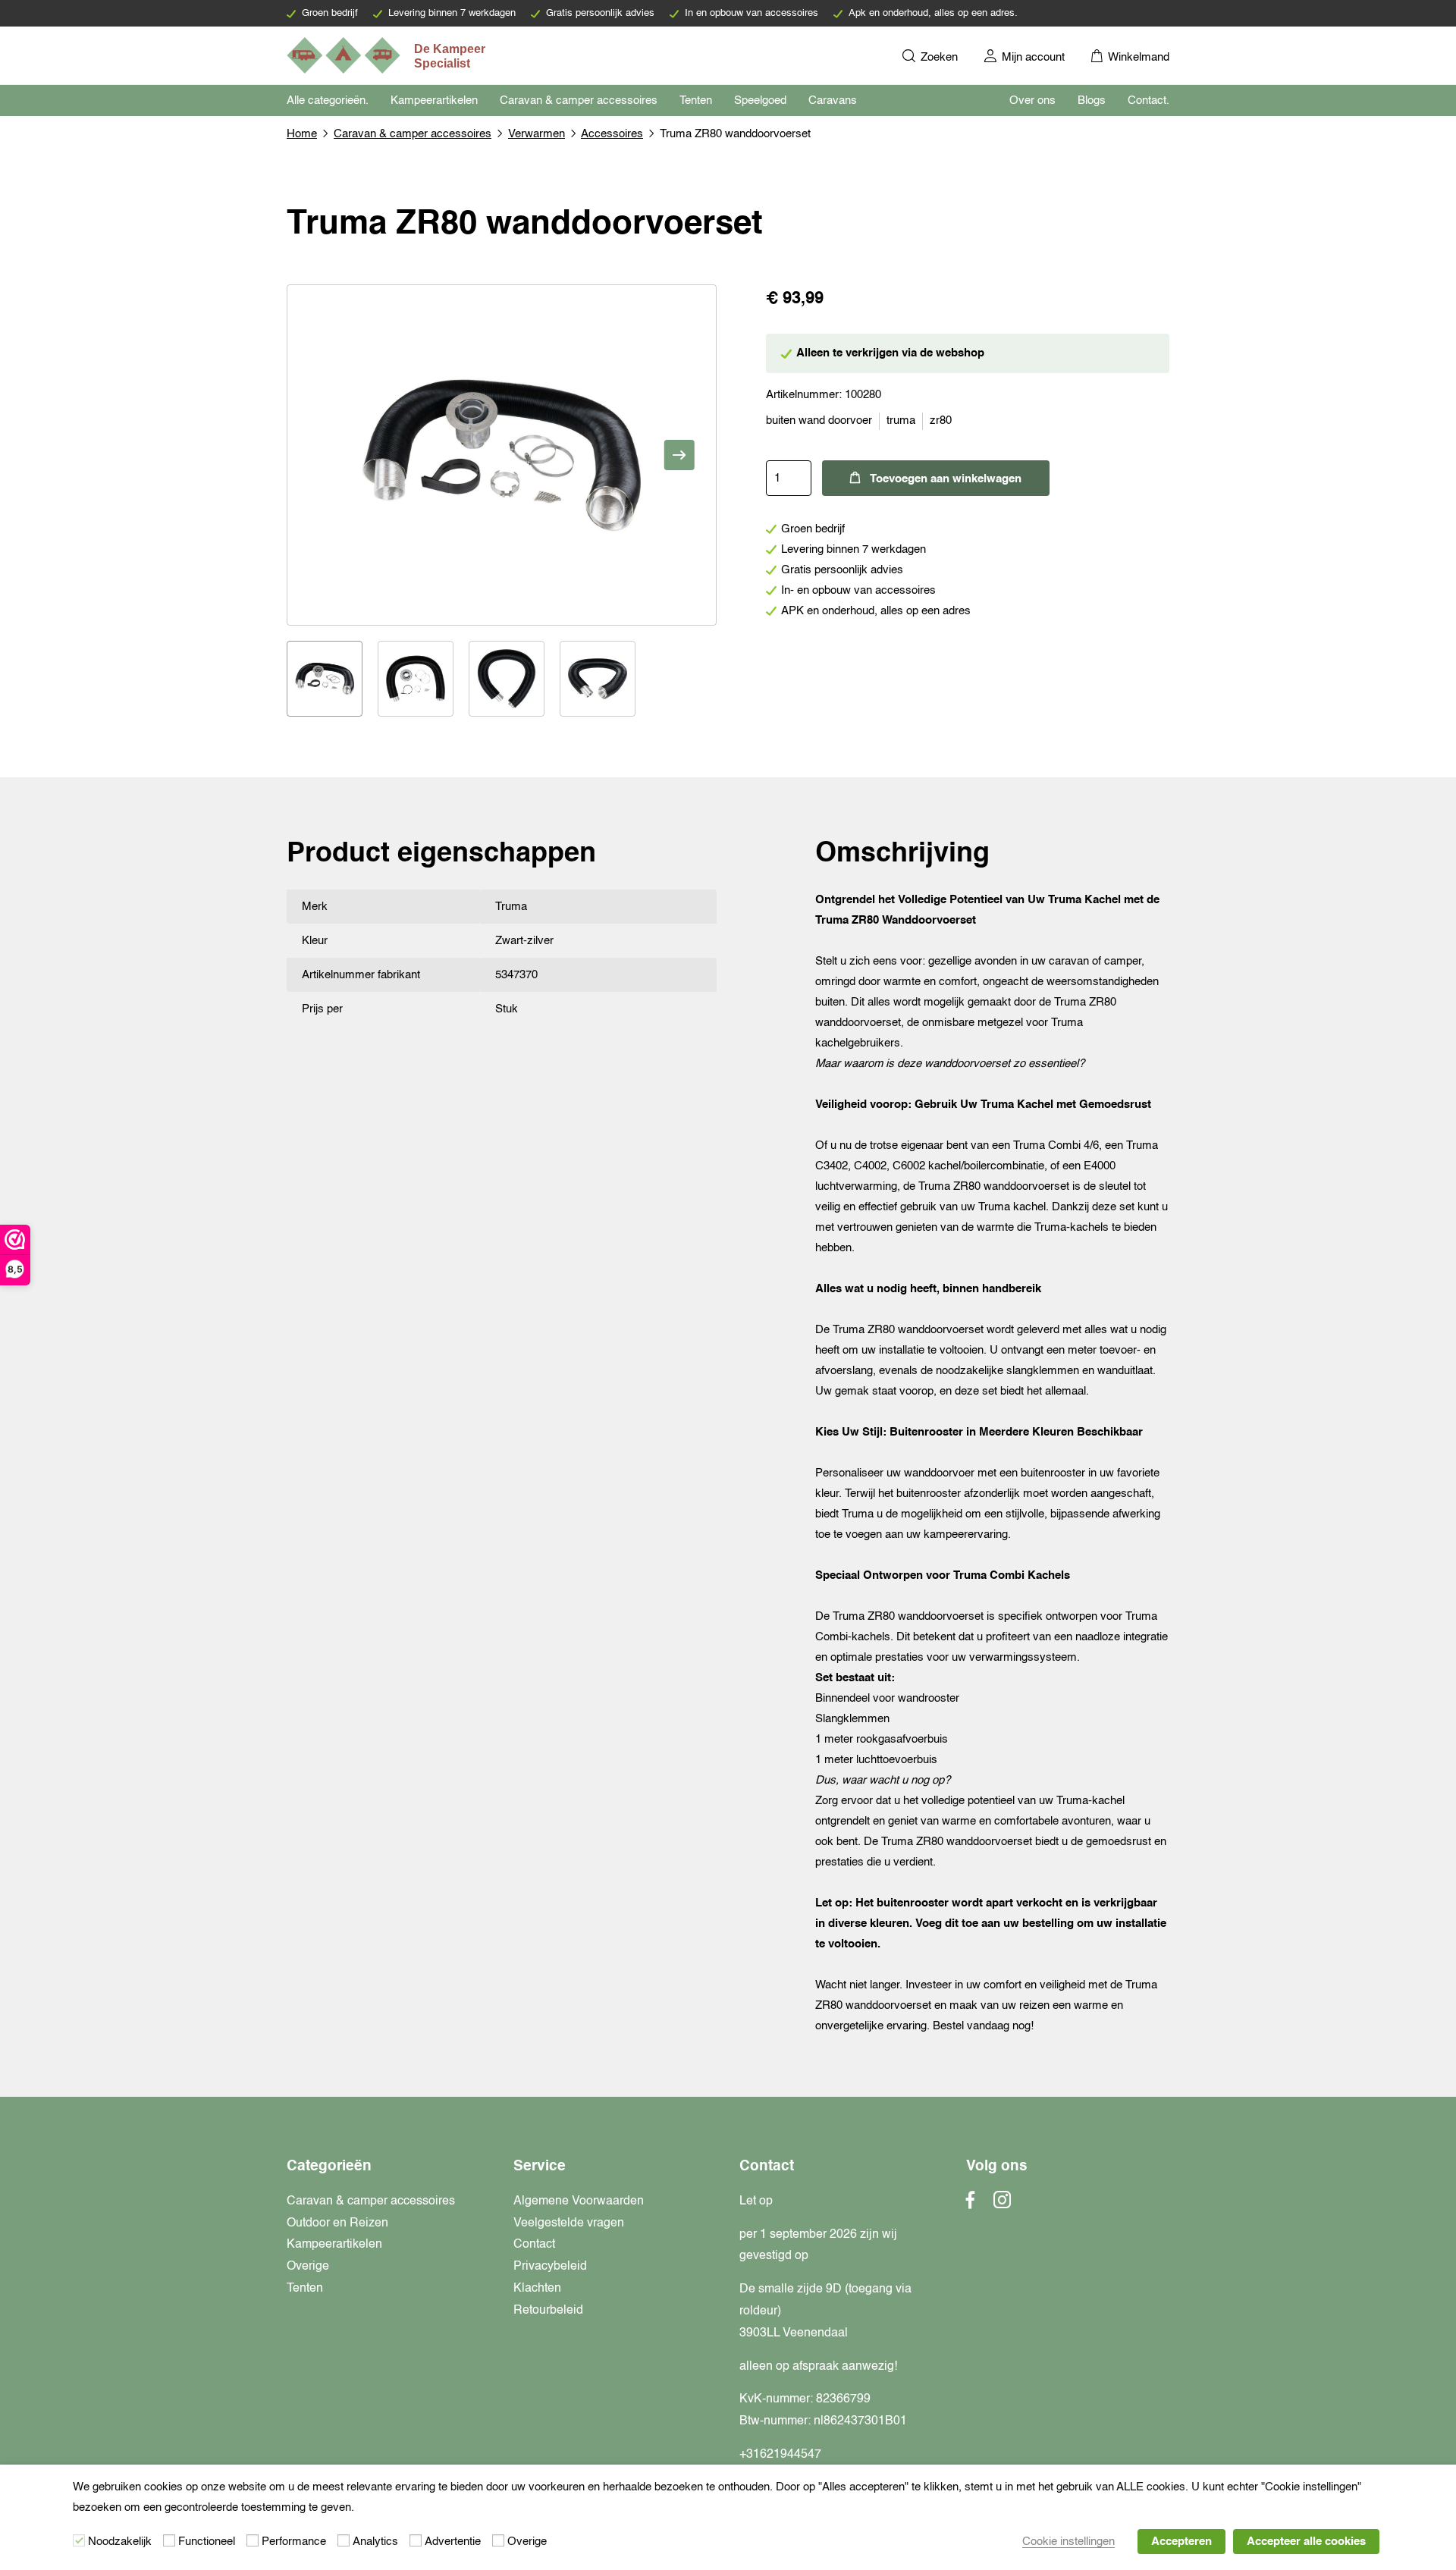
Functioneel (207, 2542)
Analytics (375, 2542)
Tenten (696, 100)
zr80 (941, 420)
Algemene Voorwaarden (579, 2201)
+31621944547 (780, 2455)
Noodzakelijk (120, 2542)
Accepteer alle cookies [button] (1306, 2542)
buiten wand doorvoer (819, 420)
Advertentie (453, 2542)
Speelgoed (760, 100)
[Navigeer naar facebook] (971, 2204)
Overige (308, 2267)
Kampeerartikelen (434, 100)
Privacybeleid (550, 2267)
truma (901, 420)
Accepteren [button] (1181, 2542)
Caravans (833, 100)
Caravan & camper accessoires (579, 100)
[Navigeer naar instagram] (1002, 2204)
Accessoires (612, 134)
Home (302, 134)
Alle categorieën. (328, 100)
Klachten (537, 2289)
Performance (294, 2542)
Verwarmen (537, 134)
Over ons (1032, 100)
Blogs (1092, 100)
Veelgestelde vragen (569, 2223)
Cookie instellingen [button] (1068, 2542)
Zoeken (938, 57)
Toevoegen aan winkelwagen (946, 479)
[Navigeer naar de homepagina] (388, 55)
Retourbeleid (548, 2311)
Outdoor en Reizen (337, 2223)
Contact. (1148, 100)
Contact (534, 2245)
